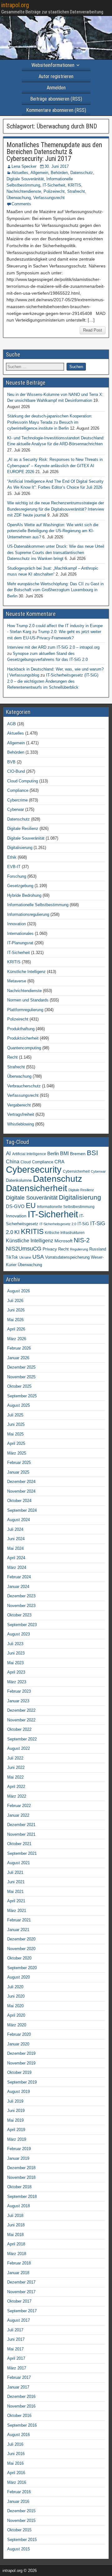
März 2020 (17, 2025)
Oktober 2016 (19, 2416)
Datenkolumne (19, 1180)
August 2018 (19, 2206)
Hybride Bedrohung (24, 895)
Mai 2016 (15, 2463)
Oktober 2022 (19, 1729)
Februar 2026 (19, 1348)
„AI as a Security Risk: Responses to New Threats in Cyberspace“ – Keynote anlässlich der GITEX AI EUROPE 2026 (55, 466)
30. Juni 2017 (57, 166)
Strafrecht (76, 191)
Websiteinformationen (53, 65)
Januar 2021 (18, 1930)
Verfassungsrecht (49, 198)
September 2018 (22, 2197)
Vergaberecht (19, 1105)
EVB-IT (14, 867)
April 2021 (16, 1901)
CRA (59, 1162)
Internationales (20, 934)
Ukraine (25, 1257)
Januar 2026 (18, 1358)
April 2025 (16, 1443)
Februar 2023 (19, 1691)
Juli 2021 (15, 1872)
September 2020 (22, 1968)
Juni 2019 (16, 2111)
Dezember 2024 (21, 1482)
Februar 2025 (19, 1463)
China (13, 1161)
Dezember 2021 (21, 1825)
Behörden (59, 173)
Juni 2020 (16, 1996)
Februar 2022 (19, 1806)
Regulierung (79, 1249)
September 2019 (22, 2082)
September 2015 (22, 2540)
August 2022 (19, 1748)
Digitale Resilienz (23, 829)
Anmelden (56, 88)
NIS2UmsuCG (24, 1249)
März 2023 (17, 1682)
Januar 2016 (18, 2501)
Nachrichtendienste (24, 191)
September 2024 (22, 1510)
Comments (21, 204)
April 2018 (16, 2244)
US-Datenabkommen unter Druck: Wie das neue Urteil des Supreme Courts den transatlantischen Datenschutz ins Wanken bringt (56, 552)
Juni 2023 (16, 1653)
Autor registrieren (56, 76)
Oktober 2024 (19, 1501)
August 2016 (19, 2435)
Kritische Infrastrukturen (65, 1233)
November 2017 (21, 2292)
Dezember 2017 (21, 2282)
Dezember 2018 (21, 2168)
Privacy (50, 1249)
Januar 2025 (18, 1472)
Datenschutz (82, 173)
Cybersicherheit (76, 1171)
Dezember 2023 (21, 1596)
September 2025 (22, 1396)
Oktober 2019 (19, 2072)
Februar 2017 (19, 2377)
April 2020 (16, 2015)
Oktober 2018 (19, 2187)
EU (31, 1206)
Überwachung (19, 198)
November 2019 (21, 2063)
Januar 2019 (18, 2158)
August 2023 (19, 1634)
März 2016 (17, 2482)
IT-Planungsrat (20, 943)
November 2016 (21, 2406)
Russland (98, 1249)
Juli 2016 (15, 2444)
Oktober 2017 (19, 2301)
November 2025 (21, 1377)
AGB (12, 724)
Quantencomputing (24, 1048)
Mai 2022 (15, 1777)
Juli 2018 (15, 2216)
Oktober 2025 (19, 1386)
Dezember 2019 (21, 2053)
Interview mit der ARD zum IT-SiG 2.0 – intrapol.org (53, 647)
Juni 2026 (16, 1310)
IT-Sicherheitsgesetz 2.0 (58, 1224)
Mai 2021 (15, 1892)
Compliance (18, 790)
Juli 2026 (15, 1301)
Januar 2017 (18, 2387)
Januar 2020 (18, 2044)
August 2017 (19, 2320)
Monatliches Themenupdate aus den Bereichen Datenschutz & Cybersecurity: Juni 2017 (54, 152)
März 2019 (17, 2139)
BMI (64, 1153)
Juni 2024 (16, 1539)
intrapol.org (15, 5)
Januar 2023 (18, 1701)
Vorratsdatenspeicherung (67, 1257)
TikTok (12, 1257)
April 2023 (16, 1672)
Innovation (16, 924)
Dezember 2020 (21, 1939)
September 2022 (22, 1739)
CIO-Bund (16, 771)
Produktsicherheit (23, 1038)
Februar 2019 (19, 2149)
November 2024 (21, 1491)
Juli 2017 (15, 2330)
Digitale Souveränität (25, 179)
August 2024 (19, 1520)
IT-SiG (83, 1224)
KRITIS (75, 185)
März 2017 (17, 2368)
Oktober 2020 (19, 1958)
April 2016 (16, 2473)
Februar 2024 (19, 1577)
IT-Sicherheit (54, 185)
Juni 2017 (16, 2339)
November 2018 (21, 2177)
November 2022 (21, 1720)
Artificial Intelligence (29, 1154)
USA (38, 1257)
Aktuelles (20, 173)
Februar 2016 (19, 2492)
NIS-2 (82, 1240)
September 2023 (22, 1625)
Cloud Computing (23, 781)
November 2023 (21, 1606)
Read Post (93, 330)
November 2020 (21, 1949)
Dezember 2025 (21, 1367)
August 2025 (19, 1405)
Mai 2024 (15, 1548)
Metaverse (17, 981)
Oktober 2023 (19, 1615)
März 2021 (17, 1911)
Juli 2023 (15, 1644)
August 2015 (19, 2549)
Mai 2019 (15, 2120)
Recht (12, 1057)
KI (17, 1232)
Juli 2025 (15, 1415)
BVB (11, 762)
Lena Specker (24, 166)
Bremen (78, 1154)
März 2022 (17, 1796)
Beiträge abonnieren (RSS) (56, 99)
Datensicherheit (37, 1188)
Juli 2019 (15, 2101)
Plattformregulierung (25, 1010)
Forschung (17, 876)
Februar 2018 (19, 2263)
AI (8, 1153)
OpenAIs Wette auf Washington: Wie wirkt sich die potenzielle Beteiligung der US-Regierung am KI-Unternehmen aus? (53, 531)
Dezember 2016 (21, 2396)
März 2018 (17, 2254)
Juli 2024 (15, 1529)
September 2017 (22, 2311)
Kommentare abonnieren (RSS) (56, 110)
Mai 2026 (15, 1320)
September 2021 (22, 1853)
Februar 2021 (19, 1920)
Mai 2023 (15, 1663)
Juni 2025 (16, 1424)
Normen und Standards (28, 1000)
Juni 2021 (16, 1882)
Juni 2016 (16, 2454)
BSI (92, 1153)
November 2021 (21, 1834)
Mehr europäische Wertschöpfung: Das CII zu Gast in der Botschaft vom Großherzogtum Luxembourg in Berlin (55, 590)
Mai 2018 (15, 2235)
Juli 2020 (15, 1987)
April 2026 (16, 1329)
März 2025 (17, 1453)
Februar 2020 (19, 2034)
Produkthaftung (21, 1029)
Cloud (26, 1162)
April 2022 (16, 1787)
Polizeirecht (54, 191)
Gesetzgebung (20, 886)
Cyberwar (16, 809)
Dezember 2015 (21, 2511)
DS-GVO (15, 1206)
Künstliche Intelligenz (26, 972)
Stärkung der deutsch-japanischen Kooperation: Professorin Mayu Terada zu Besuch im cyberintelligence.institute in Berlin (50, 422)
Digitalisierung (20, 848)
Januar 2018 (18, 2273)
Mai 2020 (15, 2006)
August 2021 (19, 1863)
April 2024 (16, 1558)
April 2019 (16, 2130)
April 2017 (16, 2358)
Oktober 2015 (19, 2530)
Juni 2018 (16, 2225)
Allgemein (39, 173)
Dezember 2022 (21, 1710)
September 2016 (22, 2425)
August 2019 (19, 2092)
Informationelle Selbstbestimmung (38, 905)
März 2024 (17, 1568)
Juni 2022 (16, 1767)
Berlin (53, 1154)
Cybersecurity (34, 1169)
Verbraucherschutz (24, 1086)
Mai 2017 (15, 2349)
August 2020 (19, 1977)
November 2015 (21, 2521)
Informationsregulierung (28, 914)
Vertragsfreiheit (21, 1114)
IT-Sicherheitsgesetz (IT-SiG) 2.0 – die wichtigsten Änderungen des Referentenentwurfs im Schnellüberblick (53, 681)
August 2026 (19, 1291)
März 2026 (17, 1339)
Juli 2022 (15, 1758)
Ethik (12, 857)
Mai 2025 (15, 1434)
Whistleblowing (21, 1124)
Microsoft (63, 1241)
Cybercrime (17, 800)
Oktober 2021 (19, 1844)
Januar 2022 (18, 1815)
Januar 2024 (18, 1587)
